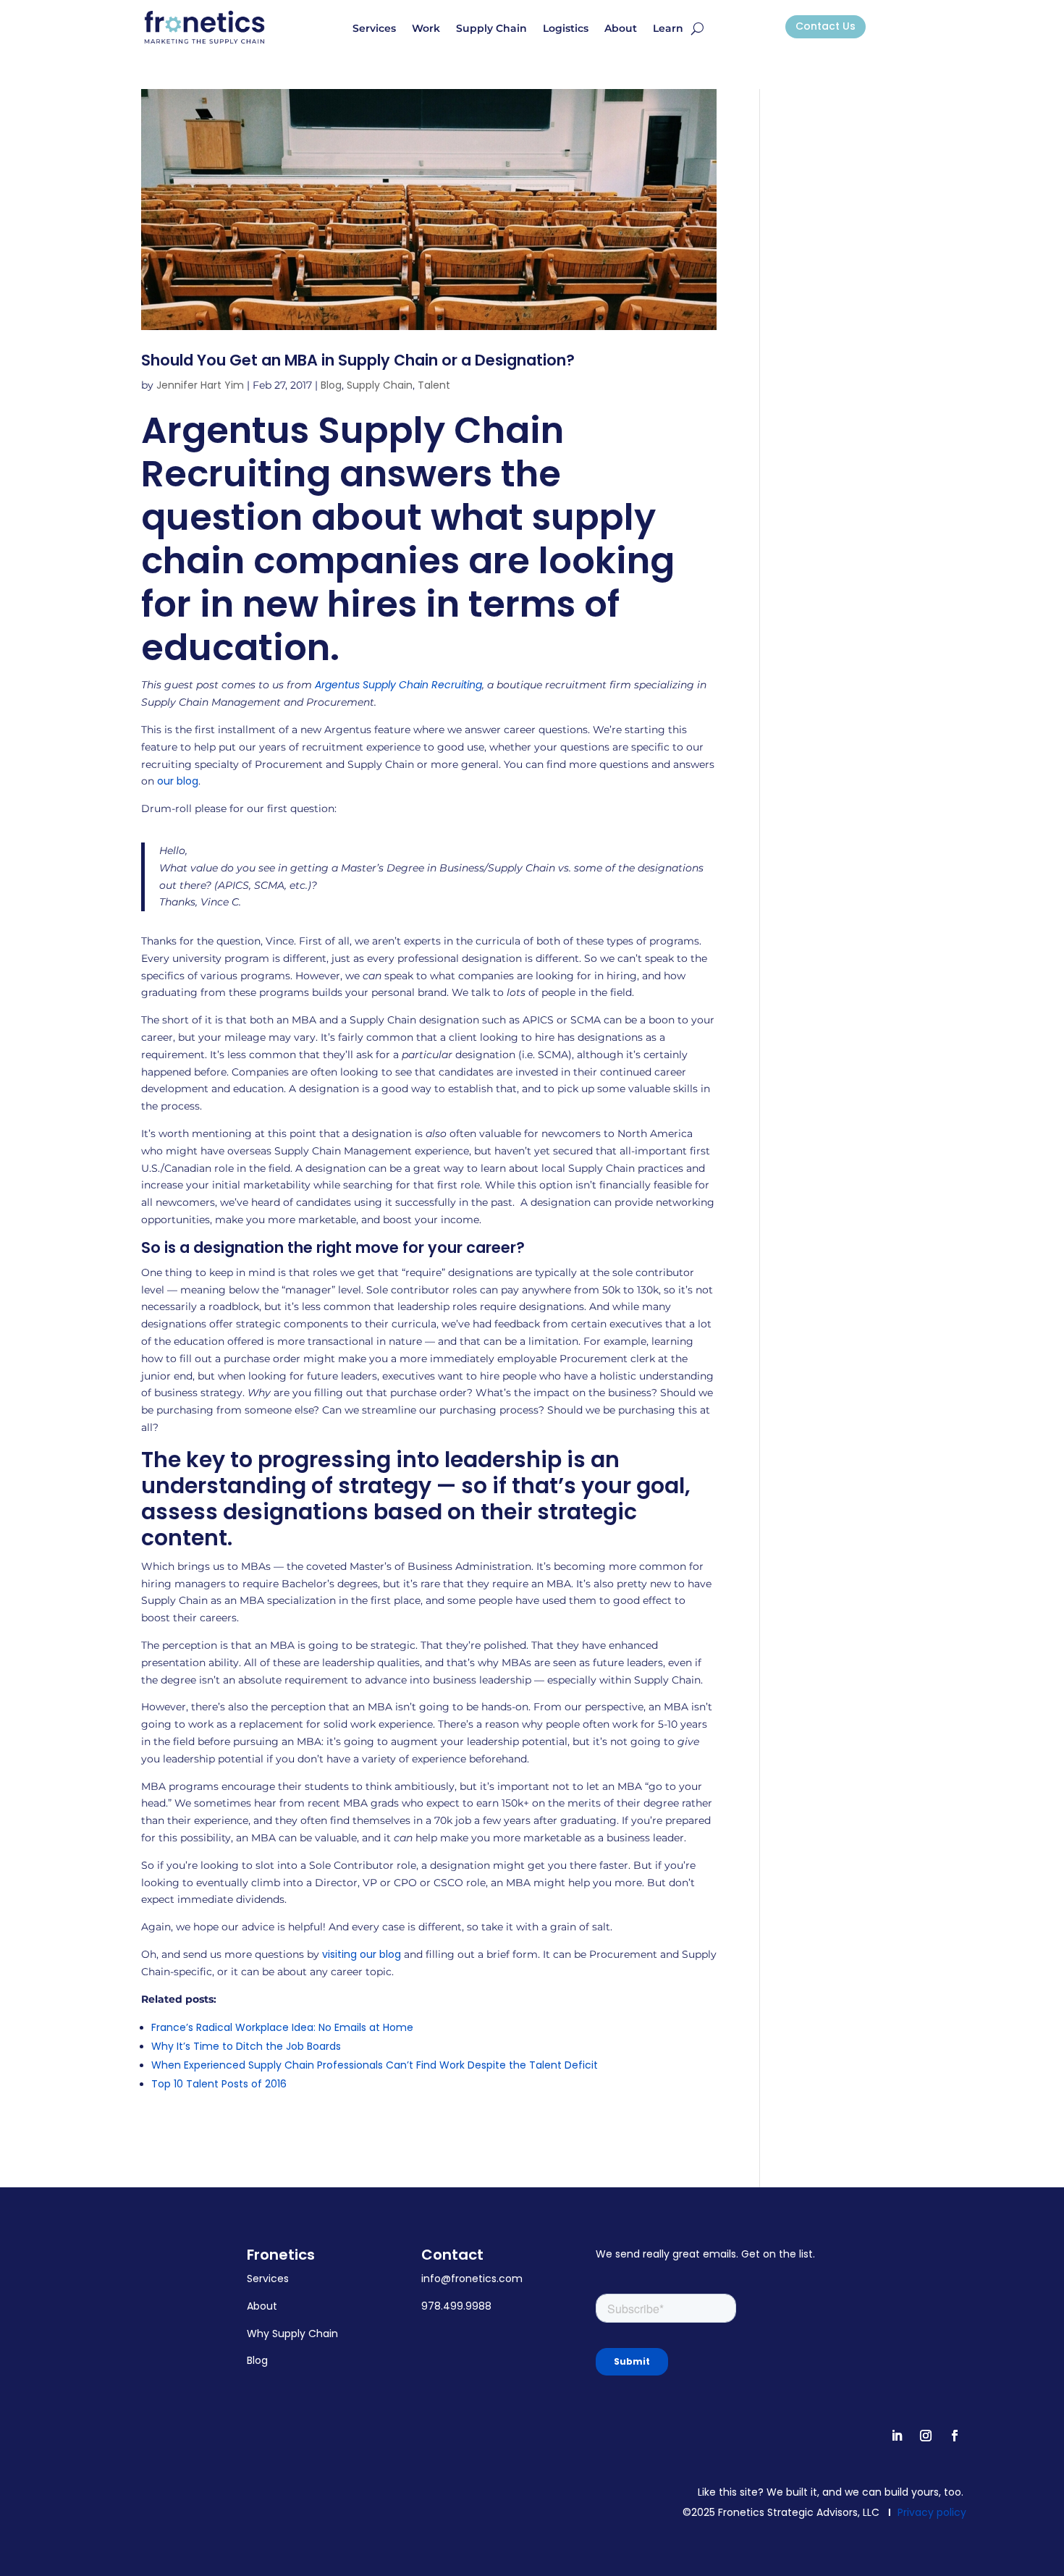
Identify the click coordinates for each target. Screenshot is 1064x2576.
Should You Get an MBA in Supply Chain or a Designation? (358, 360)
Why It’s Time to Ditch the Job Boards (246, 2046)
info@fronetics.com (472, 2279)
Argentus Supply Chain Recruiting (398, 685)
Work (426, 29)
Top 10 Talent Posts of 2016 (219, 2084)
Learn (668, 29)
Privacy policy (932, 2512)
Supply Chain (491, 29)
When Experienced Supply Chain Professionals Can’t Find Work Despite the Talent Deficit (375, 2065)
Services (374, 29)
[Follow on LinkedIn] (897, 2436)
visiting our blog (362, 1954)
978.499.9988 (456, 2306)
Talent (434, 385)
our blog (178, 781)
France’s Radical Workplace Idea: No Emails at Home (282, 2027)
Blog (331, 385)
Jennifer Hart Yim (200, 385)
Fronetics (281, 2255)
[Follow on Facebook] (955, 2436)
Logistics (566, 29)
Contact (452, 2255)
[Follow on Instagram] (926, 2436)
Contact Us (826, 26)
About (621, 29)
